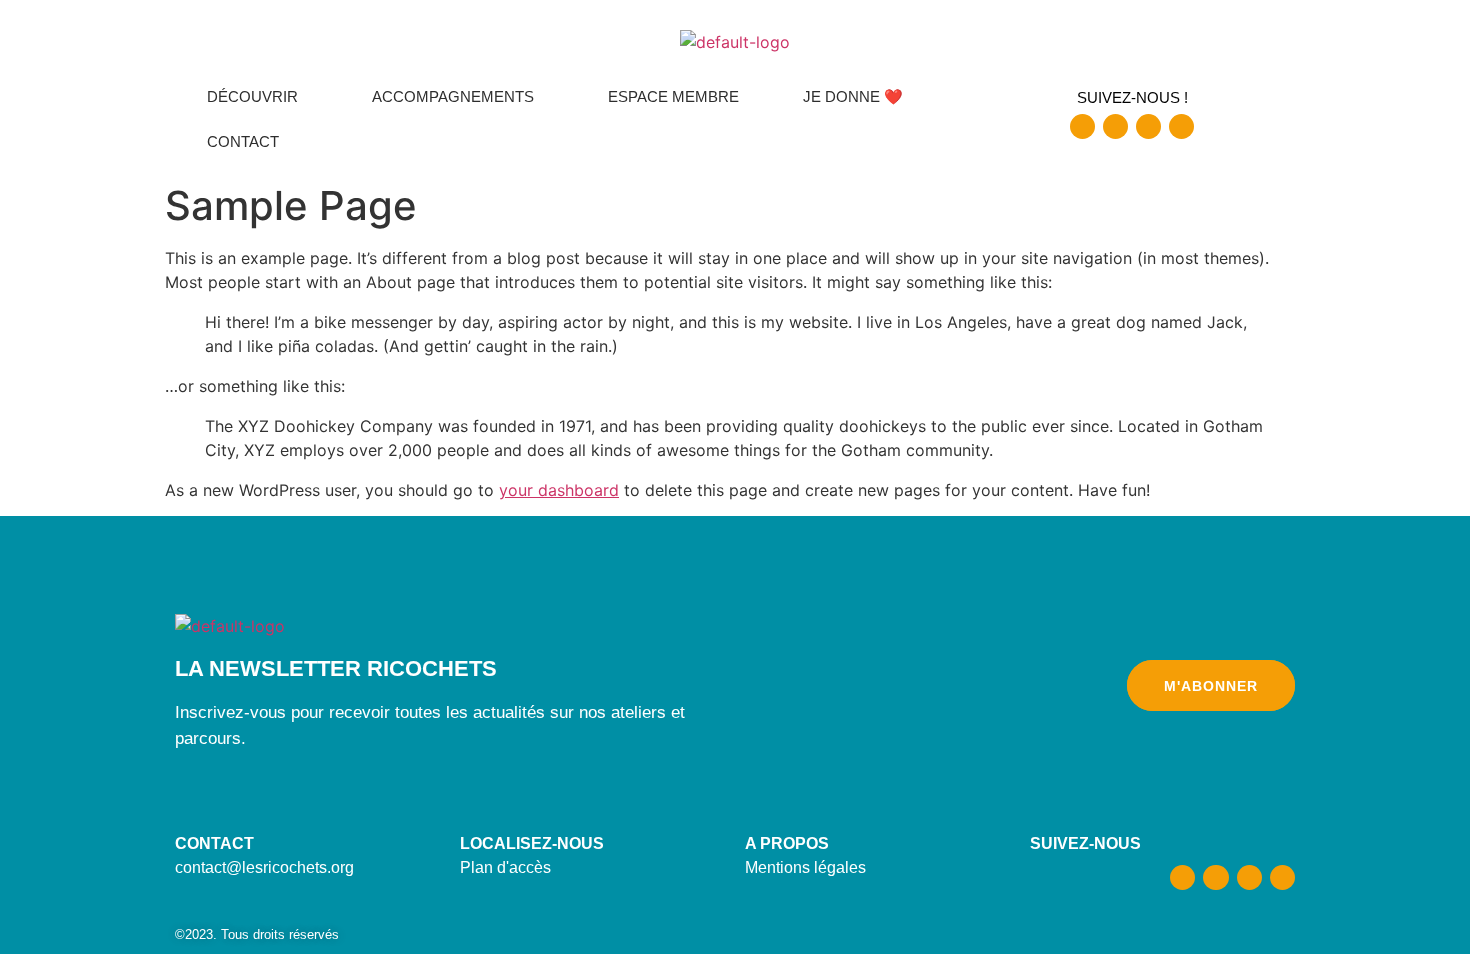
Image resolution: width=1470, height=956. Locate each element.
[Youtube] (1148, 126)
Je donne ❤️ (853, 96)
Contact (243, 141)
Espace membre (673, 96)
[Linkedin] (1181, 126)
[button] (257, 96)
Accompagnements (453, 96)
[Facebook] (1082, 126)
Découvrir (252, 96)
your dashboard (559, 490)
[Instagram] (1115, 126)
